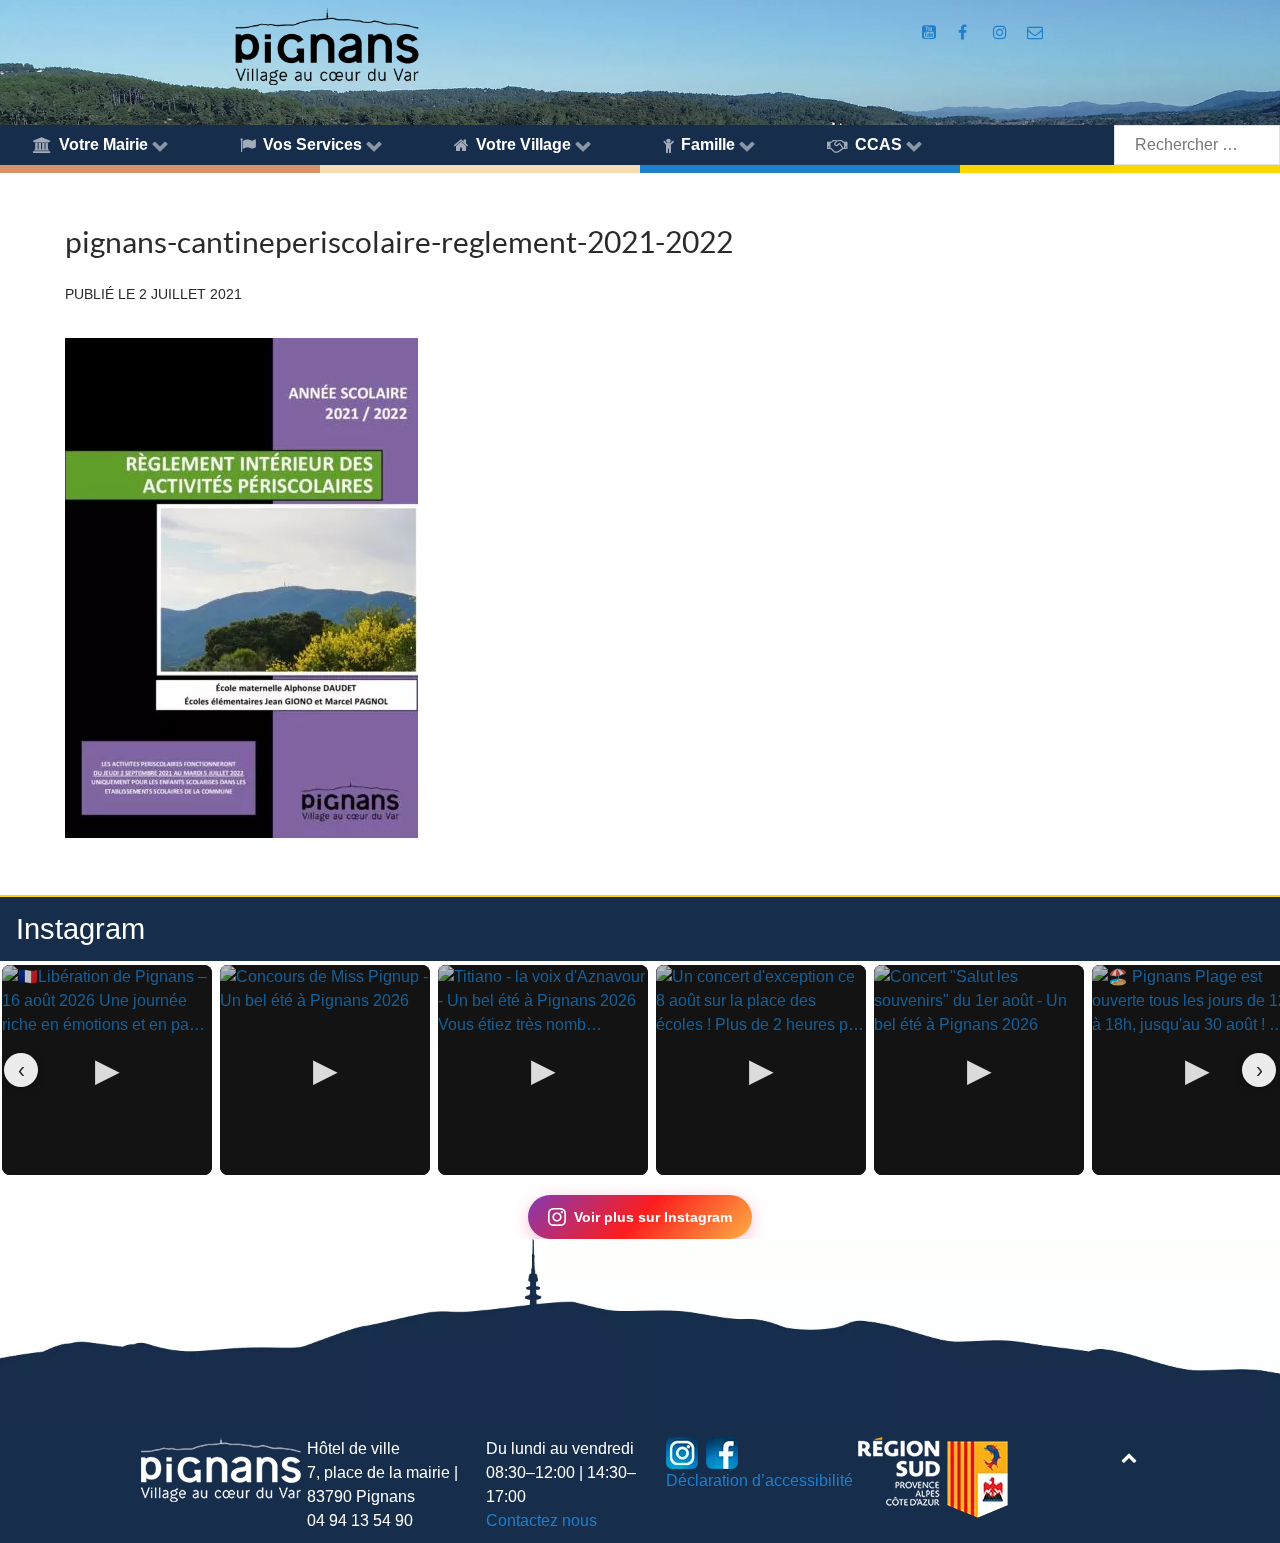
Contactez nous (541, 1520)
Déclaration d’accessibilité (759, 1480)
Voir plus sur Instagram (653, 1217)
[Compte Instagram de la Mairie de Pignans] (1001, 32)
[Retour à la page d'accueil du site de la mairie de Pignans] (326, 45)
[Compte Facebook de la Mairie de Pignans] (964, 32)
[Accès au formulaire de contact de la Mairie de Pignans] (1035, 32)
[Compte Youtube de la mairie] (930, 32)
